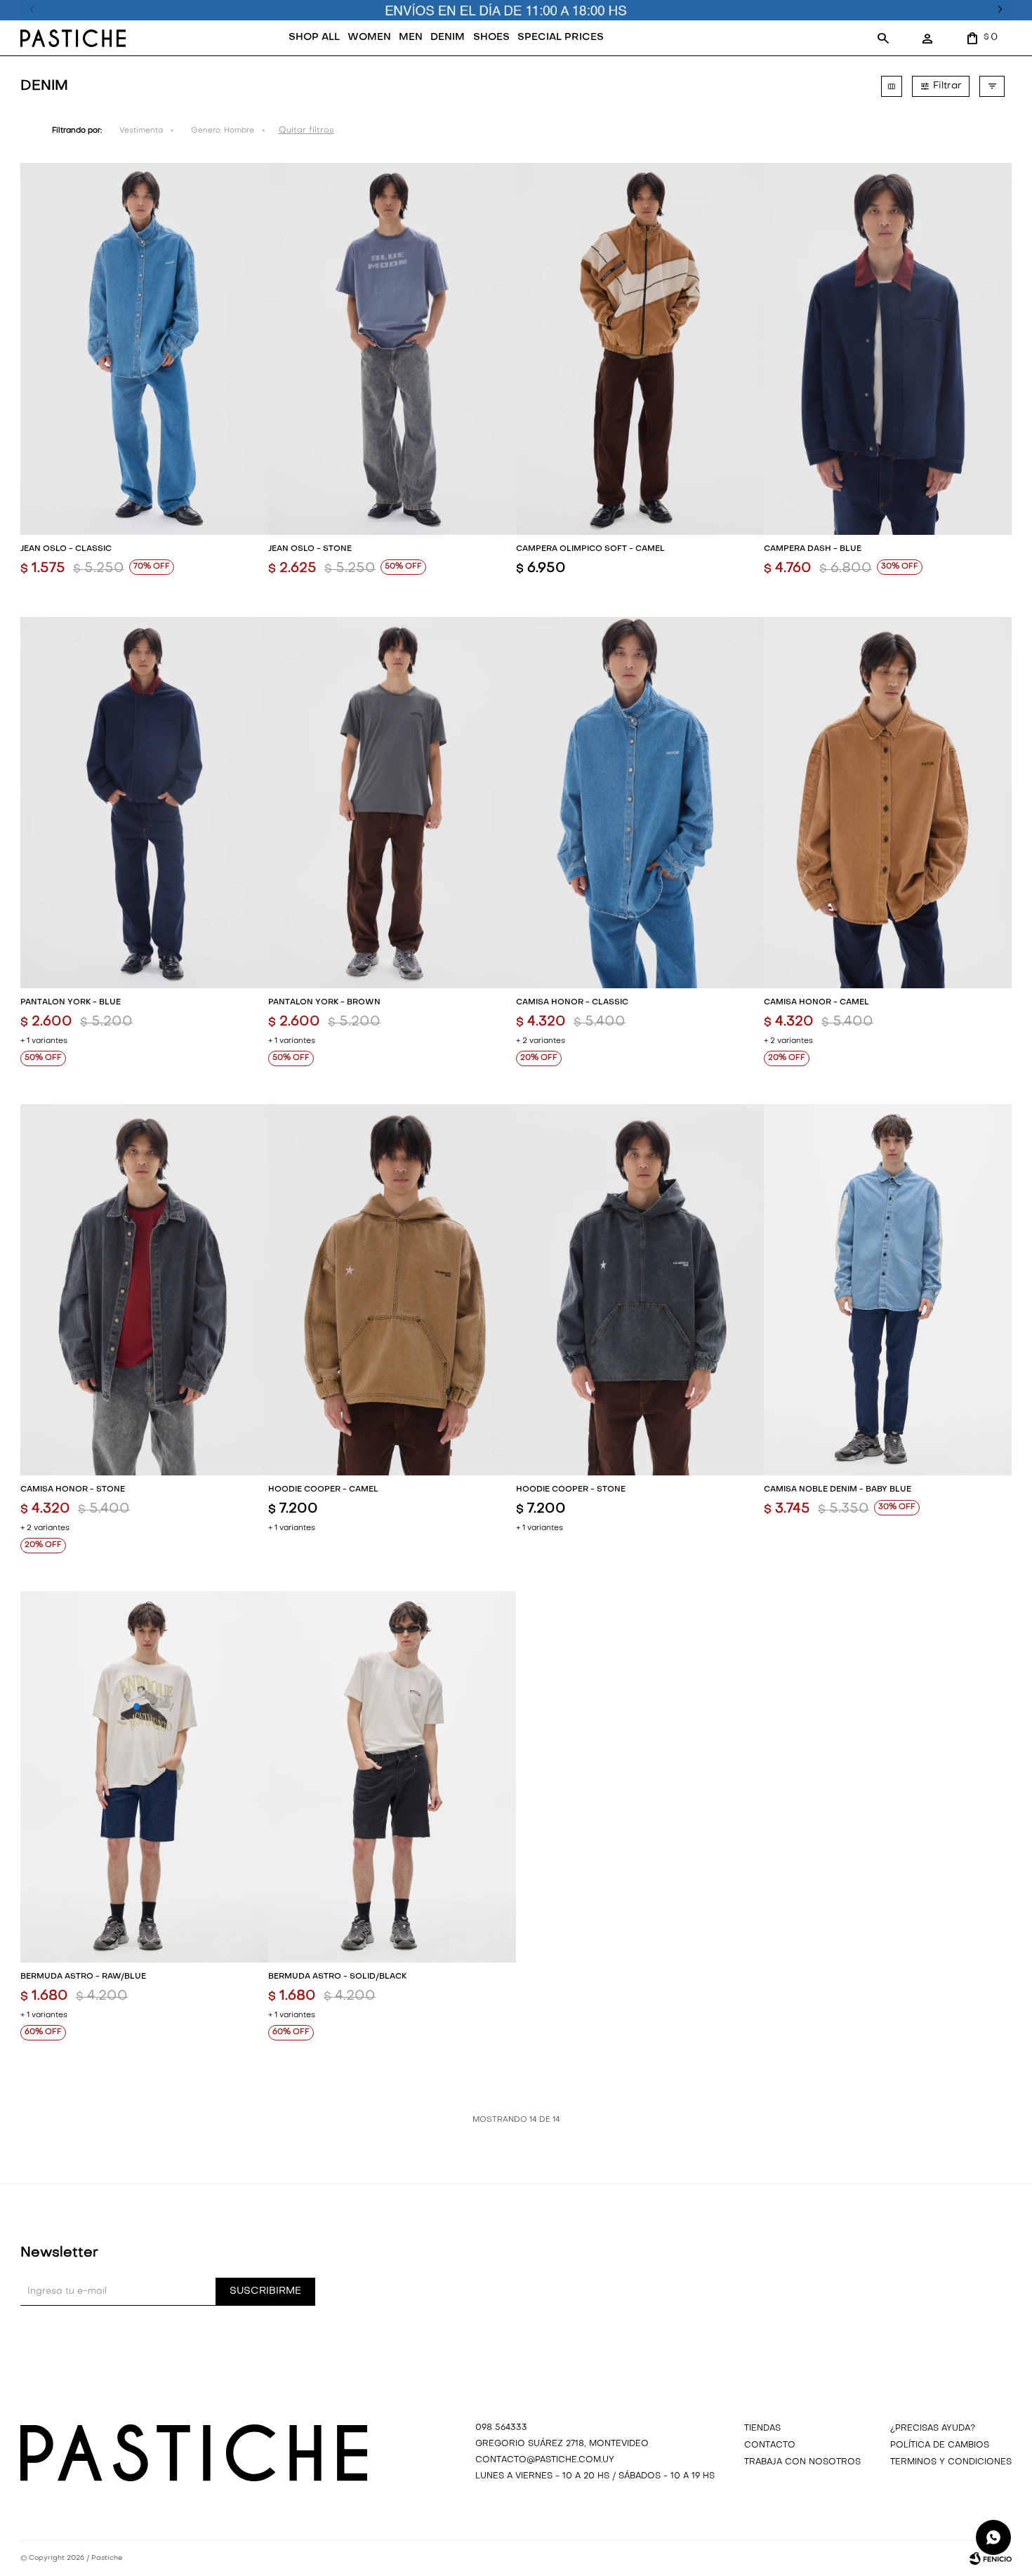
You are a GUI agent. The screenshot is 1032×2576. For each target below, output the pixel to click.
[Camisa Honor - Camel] (888, 803)
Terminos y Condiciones (951, 2462)
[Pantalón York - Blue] (144, 803)
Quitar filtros (306, 131)
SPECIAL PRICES (561, 38)
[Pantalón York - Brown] (392, 803)
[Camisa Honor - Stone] (144, 1290)
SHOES (491, 38)
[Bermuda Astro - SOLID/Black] (392, 1777)
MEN (411, 38)
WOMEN (369, 38)
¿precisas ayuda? (933, 2429)
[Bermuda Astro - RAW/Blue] (144, 1777)
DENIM (448, 38)
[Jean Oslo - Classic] (144, 348)
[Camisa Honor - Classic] (640, 803)
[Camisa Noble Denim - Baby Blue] (888, 1290)
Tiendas (762, 2429)
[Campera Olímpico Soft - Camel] (640, 348)
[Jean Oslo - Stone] (392, 348)
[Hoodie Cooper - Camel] (392, 1290)
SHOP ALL (314, 38)
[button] (883, 38)
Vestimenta (141, 131)
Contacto (770, 2445)
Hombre (223, 131)
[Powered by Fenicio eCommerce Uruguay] (991, 2558)
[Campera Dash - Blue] (888, 348)
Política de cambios (940, 2445)
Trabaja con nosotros (802, 2462)
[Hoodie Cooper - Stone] (640, 1290)
